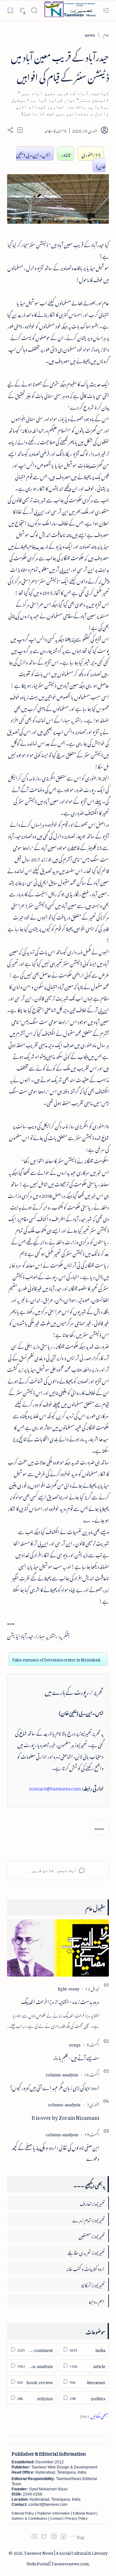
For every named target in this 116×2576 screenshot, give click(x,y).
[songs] (75, 2044)
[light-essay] (68, 1988)
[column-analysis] (62, 2074)
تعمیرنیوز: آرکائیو (93, 2284)
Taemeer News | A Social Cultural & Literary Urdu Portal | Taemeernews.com (66, 2557)
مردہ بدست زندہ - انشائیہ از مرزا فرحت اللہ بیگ (60, 2001)
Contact (56, 2518)
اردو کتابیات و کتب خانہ (85, 2268)
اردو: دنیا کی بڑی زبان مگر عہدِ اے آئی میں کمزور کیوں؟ (55, 2087)
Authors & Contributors (29, 2518)
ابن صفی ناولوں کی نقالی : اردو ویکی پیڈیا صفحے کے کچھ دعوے (55, 2152)
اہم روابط (96, 2301)
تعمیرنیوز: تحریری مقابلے (86, 2252)
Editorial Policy (23, 2513)
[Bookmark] (10, 10)
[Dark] (22, 10)
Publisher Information (53, 2513)
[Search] (34, 10)
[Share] (10, 130)
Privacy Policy (77, 2518)
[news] (99, 1828)
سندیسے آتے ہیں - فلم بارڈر (76, 2057)
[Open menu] (106, 10)
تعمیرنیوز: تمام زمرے (88, 2219)
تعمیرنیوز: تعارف (92, 2203)
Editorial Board (84, 2513)
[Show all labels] (94, 2415)
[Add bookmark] (20, 130)
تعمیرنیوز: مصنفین (92, 2235)
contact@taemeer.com (55, 1787)
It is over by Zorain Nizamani (65, 2117)
